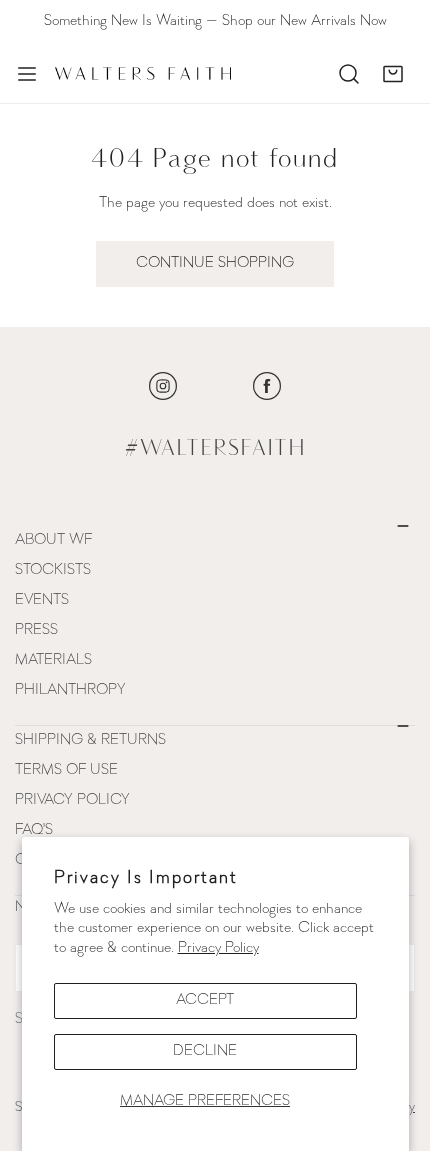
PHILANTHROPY (70, 690)
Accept (205, 1000)
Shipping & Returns (90, 740)
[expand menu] (27, 74)
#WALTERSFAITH (215, 449)
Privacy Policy (218, 948)
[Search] (349, 74)
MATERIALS (53, 660)
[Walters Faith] (143, 73)
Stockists (53, 570)
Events (42, 600)
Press (36, 630)
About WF (53, 540)
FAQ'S (34, 830)
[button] (393, 74)
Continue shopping (215, 263)
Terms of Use (66, 770)
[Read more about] (163, 386)
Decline (205, 1051)
